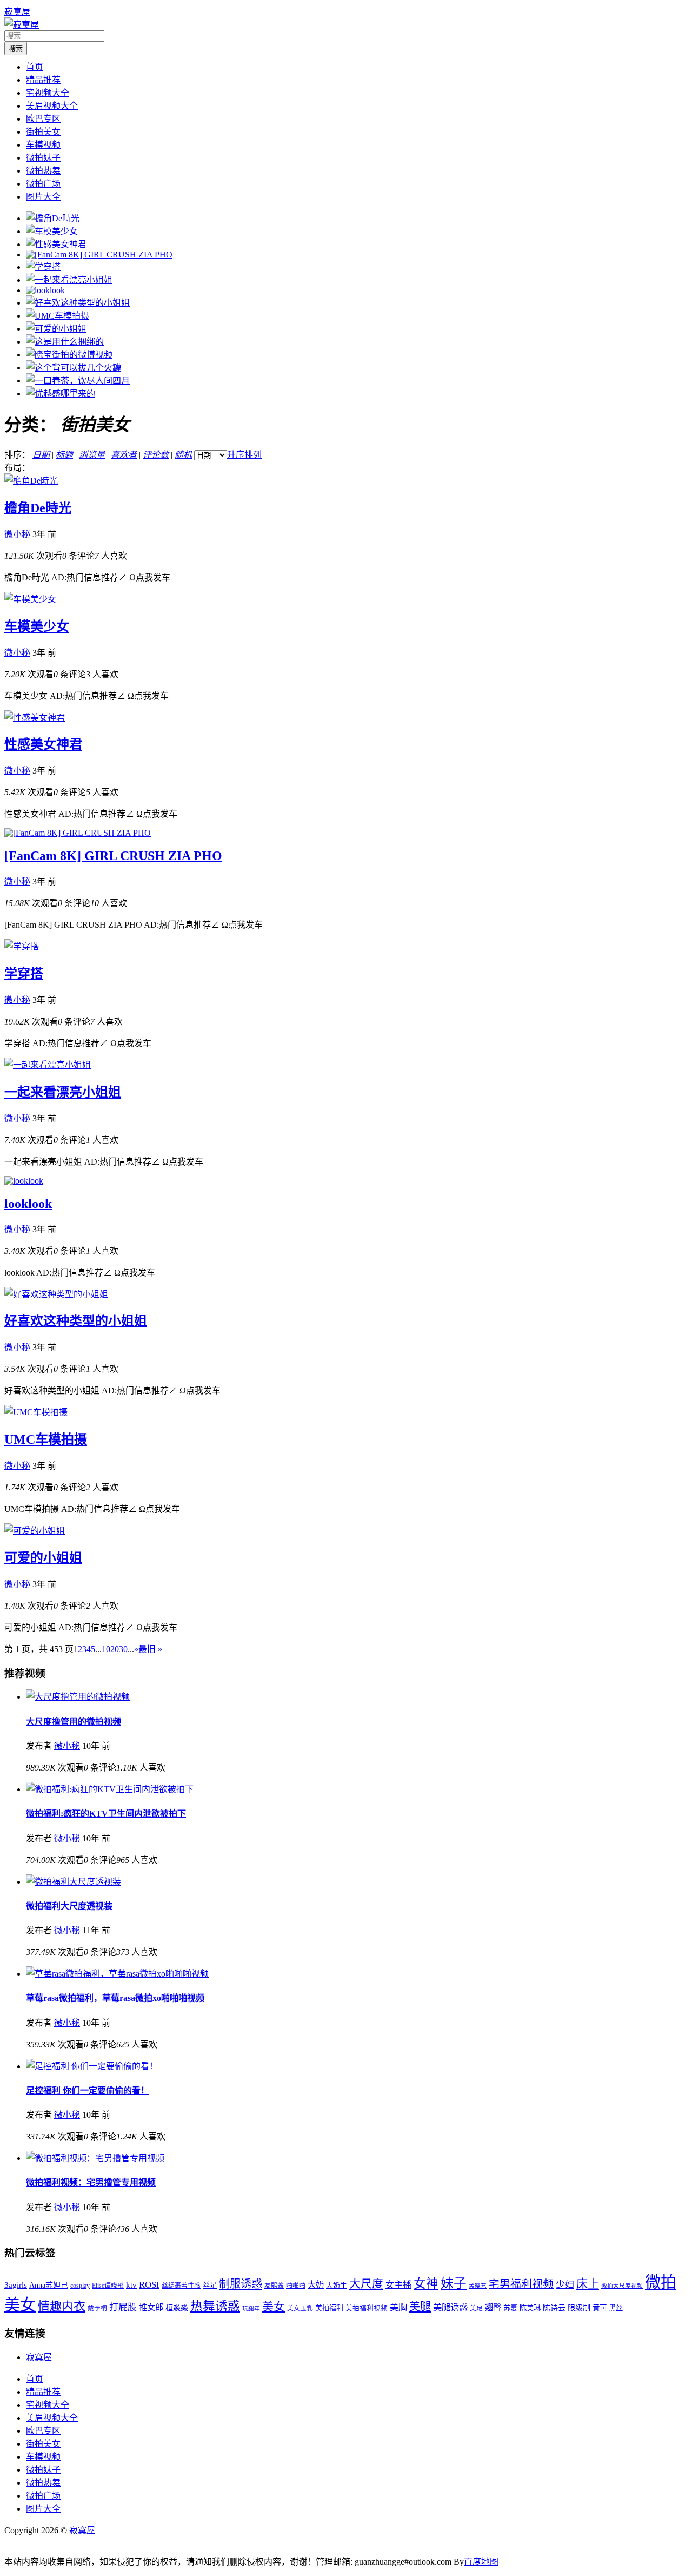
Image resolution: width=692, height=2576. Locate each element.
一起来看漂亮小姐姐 (63, 1092)
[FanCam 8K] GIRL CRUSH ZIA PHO (113, 856)
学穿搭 (24, 974)
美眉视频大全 (52, 106)
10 (106, 1649)
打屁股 (123, 2307)
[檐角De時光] (53, 218)
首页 (35, 67)
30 (123, 1649)
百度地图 (481, 2562)
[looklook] (45, 290)
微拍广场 (43, 184)
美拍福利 (329, 2308)
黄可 (600, 2308)
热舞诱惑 (215, 2306)
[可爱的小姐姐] (56, 329)
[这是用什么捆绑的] (65, 342)
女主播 (398, 2285)
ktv (131, 2285)
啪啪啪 (296, 2286)
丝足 (210, 2285)
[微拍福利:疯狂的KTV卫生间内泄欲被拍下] (110, 1789)
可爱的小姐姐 (43, 1558)
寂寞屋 (17, 12)
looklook (28, 1204)
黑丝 (616, 2308)
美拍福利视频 (367, 2308)
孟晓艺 (478, 2286)
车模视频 (43, 145)
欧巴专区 (43, 119)
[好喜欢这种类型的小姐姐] (78, 303)
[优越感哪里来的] (61, 394)
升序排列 (244, 455)
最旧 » (150, 1649)
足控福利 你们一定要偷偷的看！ (88, 2090)
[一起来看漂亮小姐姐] (69, 280)
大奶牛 (337, 2286)
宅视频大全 (48, 93)
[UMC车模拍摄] (58, 316)
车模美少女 (37, 626)
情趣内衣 (62, 2306)
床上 (588, 2284)
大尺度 (366, 2284)
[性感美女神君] (56, 244)
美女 (274, 2307)
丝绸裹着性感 (181, 2286)
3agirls (16, 2285)
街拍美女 (43, 132)
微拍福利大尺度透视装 (69, 1906)
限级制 (579, 2308)
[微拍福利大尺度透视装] (74, 1882)
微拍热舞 (43, 171)
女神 (426, 2284)
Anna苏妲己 (49, 2285)
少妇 (565, 2285)
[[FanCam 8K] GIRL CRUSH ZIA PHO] (99, 255)
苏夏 (510, 2308)
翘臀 (493, 2307)
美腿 (420, 2307)
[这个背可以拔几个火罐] (74, 368)
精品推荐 (43, 80)
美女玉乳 (300, 2309)
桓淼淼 (177, 2308)
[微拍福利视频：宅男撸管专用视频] (95, 2158)
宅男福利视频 (521, 2284)
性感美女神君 (43, 744)
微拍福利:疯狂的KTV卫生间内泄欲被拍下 (106, 1814)
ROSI (149, 2285)
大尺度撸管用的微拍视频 (74, 1722)
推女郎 (151, 2307)
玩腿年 (251, 2309)
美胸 (398, 2307)
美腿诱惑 (450, 2307)
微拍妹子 (43, 158)
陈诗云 (554, 2308)
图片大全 (43, 197)
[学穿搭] (43, 267)
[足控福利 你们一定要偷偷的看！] (92, 2066)
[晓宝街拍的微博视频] (69, 355)
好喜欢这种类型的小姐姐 (76, 1321)
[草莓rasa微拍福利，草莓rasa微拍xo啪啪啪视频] (117, 1974)
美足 (476, 2309)
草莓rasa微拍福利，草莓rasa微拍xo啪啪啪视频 (115, 1998)
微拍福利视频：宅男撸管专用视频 (91, 2182)
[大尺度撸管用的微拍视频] (78, 1697)
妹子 (454, 2283)
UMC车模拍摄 (46, 1439)
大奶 (316, 2285)
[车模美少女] (52, 231)
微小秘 (17, 534)
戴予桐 (97, 2309)
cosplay (80, 2286)
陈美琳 (530, 2308)
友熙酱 (274, 2286)
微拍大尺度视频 (622, 2286)
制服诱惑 (241, 2284)
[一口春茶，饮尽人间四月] (78, 381)
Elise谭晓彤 (108, 2286)
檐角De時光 (38, 508)
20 (115, 1649)
